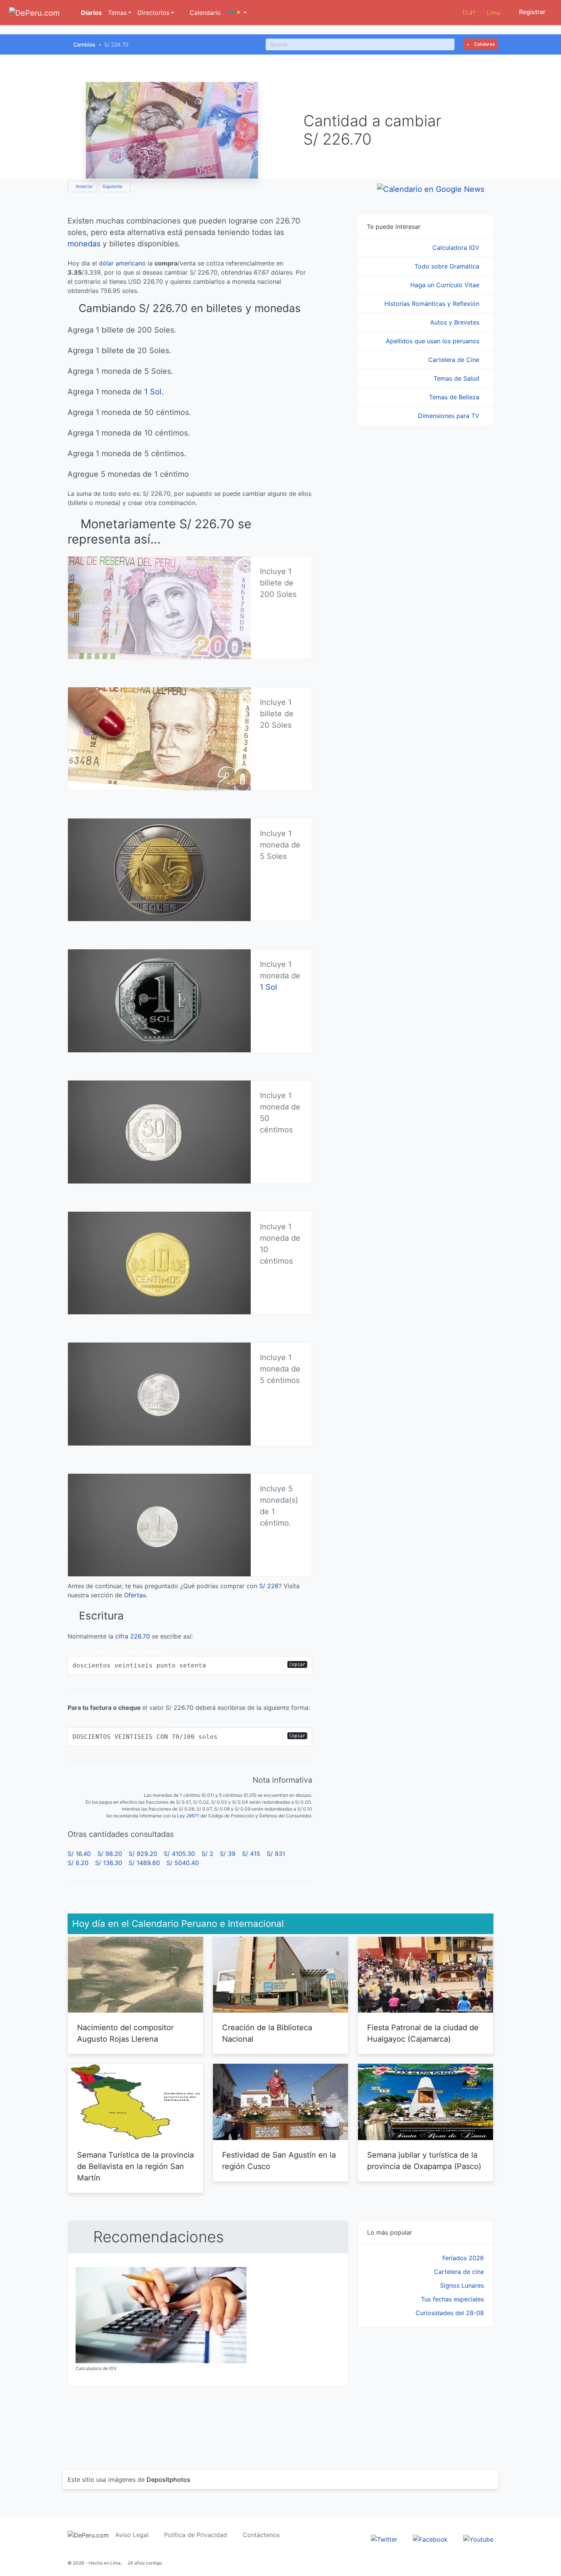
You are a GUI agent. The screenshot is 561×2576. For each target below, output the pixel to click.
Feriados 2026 (463, 2258)
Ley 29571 (188, 1816)
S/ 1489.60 (144, 1863)
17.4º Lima (481, 13)
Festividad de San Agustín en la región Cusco (279, 2161)
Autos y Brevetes (456, 322)
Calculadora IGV (457, 248)
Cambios (84, 44)
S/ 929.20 (143, 1854)
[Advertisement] (426, 2389)
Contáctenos (261, 2535)
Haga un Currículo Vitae (446, 285)
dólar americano (122, 263)
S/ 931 (276, 1854)
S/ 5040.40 (183, 1863)
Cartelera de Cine (455, 360)
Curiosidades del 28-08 (450, 2313)
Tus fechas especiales (452, 2299)
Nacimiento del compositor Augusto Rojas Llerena (125, 2033)
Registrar (531, 12)
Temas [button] (117, 13)
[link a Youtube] (478, 2539)
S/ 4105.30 (179, 1854)
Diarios (91, 13)
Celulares (484, 44)
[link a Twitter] (384, 2539)
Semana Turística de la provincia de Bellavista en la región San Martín (135, 2166)
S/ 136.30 (109, 1863)
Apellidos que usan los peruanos (434, 341)
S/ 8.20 (78, 1863)
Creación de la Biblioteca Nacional (267, 2033)
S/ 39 (228, 1854)
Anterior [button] (84, 186)
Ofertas (135, 1595)
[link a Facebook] (430, 2539)
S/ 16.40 (79, 1854)
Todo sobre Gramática (448, 266)
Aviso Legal (132, 2535)
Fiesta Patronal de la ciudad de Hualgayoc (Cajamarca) (423, 2033)
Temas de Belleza (455, 397)
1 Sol (153, 392)
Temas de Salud (457, 378)
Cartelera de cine (459, 2272)
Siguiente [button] (113, 186)
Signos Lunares (462, 2285)
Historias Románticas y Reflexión (433, 304)
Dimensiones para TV (450, 416)
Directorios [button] (153, 13)
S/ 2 (207, 1854)
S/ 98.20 (110, 1854)
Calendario (204, 13)
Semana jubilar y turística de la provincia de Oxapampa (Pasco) (424, 2161)
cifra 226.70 (133, 1636)
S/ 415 (251, 1854)
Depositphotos (168, 2480)
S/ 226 (269, 1586)
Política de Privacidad (196, 2535)
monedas (84, 244)
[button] (237, 13)
